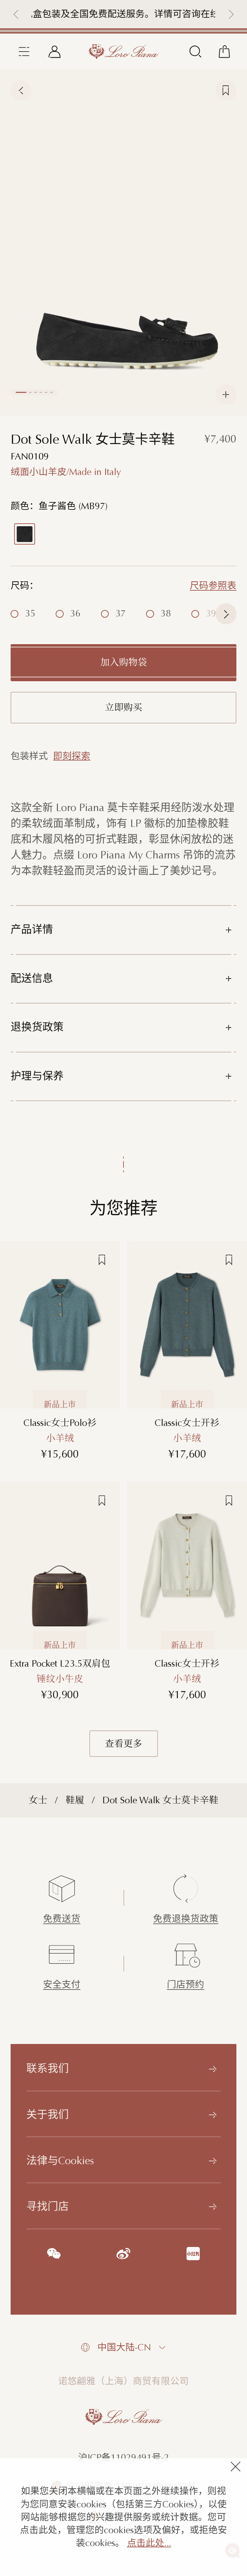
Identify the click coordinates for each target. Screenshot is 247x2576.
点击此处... (149, 2543)
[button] (16, 14)
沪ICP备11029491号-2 (124, 2458)
